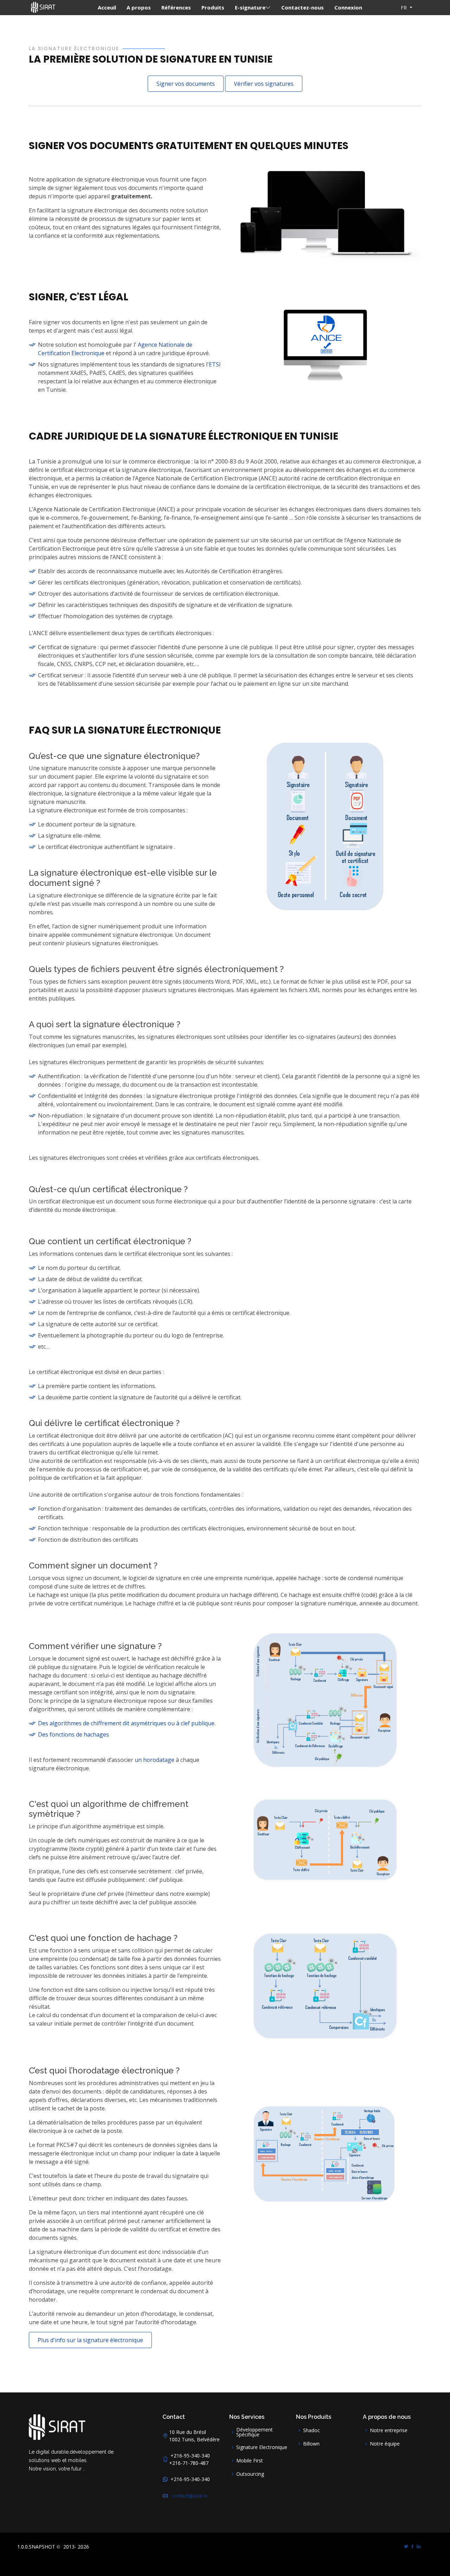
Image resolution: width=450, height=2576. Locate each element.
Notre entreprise (389, 2430)
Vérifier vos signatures (264, 84)
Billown (311, 2444)
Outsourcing (250, 2474)
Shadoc (311, 2430)
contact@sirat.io (188, 2496)
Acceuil (107, 7)
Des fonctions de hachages (73, 1734)
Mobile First (250, 2461)
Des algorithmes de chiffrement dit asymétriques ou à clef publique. (127, 1723)
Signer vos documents (186, 84)
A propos (139, 7)
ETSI (215, 364)
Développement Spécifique (255, 2432)
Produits (213, 7)
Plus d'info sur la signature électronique (90, 2340)
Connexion (348, 7)
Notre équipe (385, 2444)
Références (176, 7)
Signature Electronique (262, 2447)
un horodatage (155, 1760)
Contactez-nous (303, 7)
